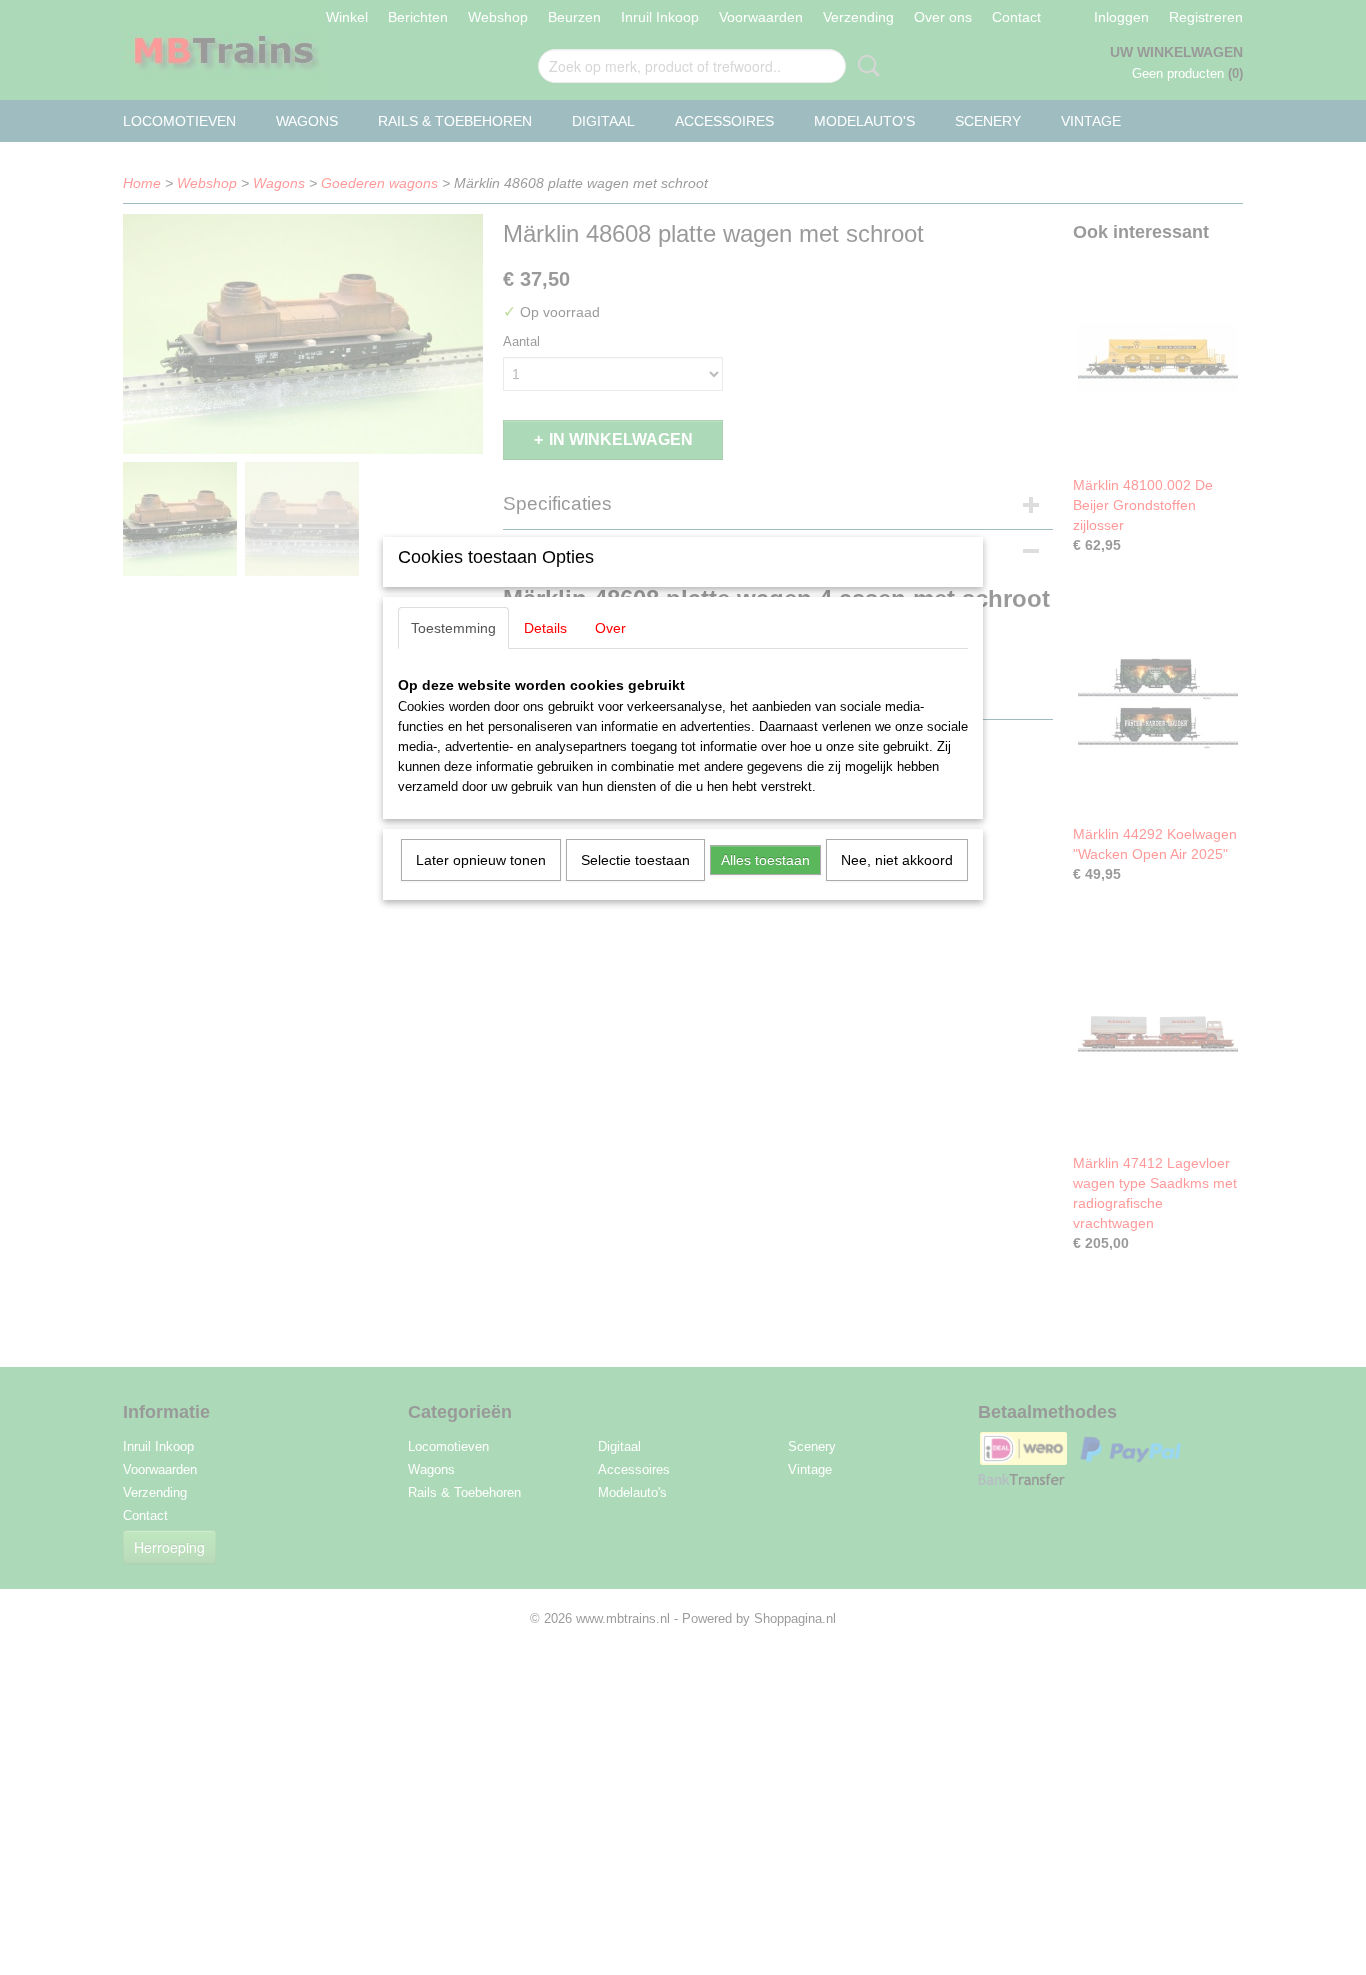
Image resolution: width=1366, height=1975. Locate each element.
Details (545, 628)
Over (610, 628)
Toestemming (453, 628)
